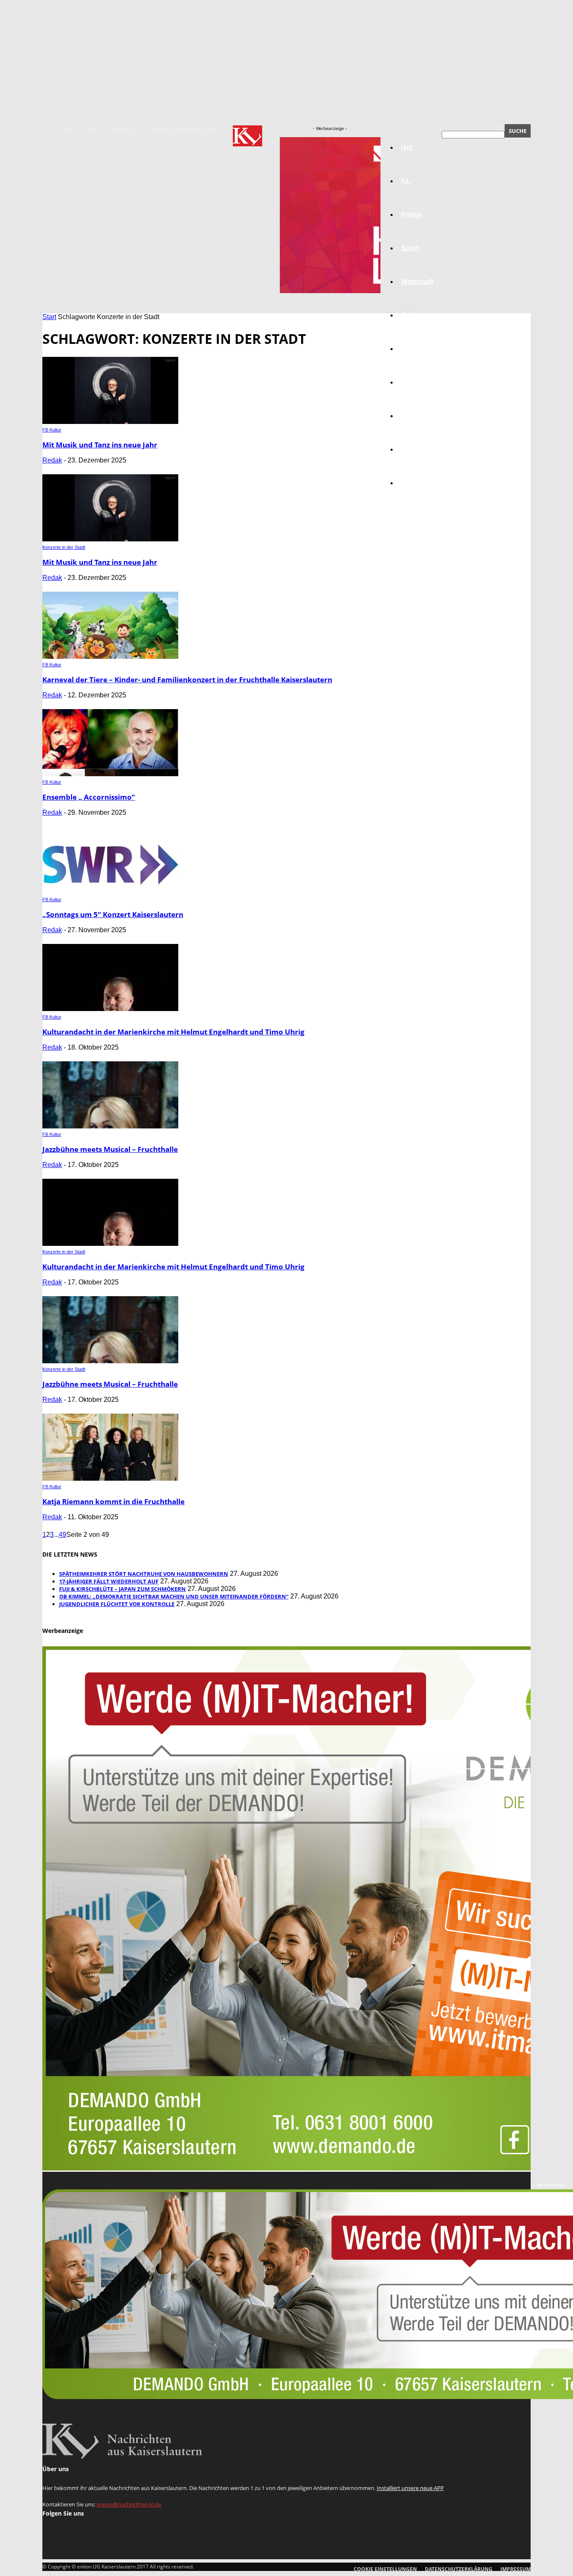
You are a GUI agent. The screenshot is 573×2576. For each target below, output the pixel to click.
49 (63, 1535)
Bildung (414, 349)
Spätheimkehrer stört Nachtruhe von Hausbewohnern (144, 1574)
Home (67, 130)
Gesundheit (419, 416)
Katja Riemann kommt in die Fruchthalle (113, 1501)
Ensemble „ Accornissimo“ (89, 797)
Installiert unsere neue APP (410, 2488)
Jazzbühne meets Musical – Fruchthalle (110, 1149)
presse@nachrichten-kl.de (129, 2504)
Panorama (417, 483)
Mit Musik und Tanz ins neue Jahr (100, 445)
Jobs (409, 315)
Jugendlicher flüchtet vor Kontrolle (117, 1604)
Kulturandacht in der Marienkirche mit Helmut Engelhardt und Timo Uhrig (173, 1032)
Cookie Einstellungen (385, 2569)
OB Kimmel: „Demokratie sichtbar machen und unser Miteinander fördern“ (174, 1596)
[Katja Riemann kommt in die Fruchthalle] (110, 1478)
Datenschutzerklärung (184, 130)
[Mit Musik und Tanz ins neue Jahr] (110, 422)
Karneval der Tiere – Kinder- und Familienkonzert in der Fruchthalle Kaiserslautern (187, 680)
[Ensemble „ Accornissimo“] (110, 774)
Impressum (126, 130)
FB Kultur (52, 430)
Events (92, 130)
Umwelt (413, 382)
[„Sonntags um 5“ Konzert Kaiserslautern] (110, 891)
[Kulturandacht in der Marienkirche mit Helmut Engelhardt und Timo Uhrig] (110, 1009)
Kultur (411, 449)
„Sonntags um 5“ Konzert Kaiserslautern (113, 914)
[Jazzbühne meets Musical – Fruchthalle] (110, 1126)
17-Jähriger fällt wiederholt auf (109, 1581)
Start (49, 317)
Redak (52, 460)
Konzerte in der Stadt (64, 547)
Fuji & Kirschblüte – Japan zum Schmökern (122, 1589)
